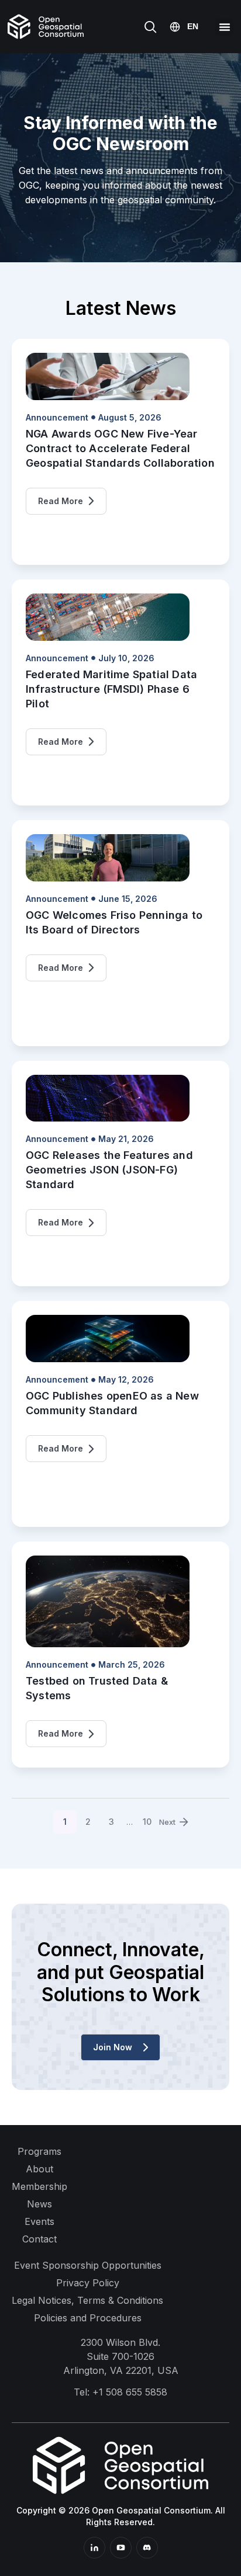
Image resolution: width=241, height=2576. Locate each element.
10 (151, 1818)
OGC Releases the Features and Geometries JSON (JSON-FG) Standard (109, 1170)
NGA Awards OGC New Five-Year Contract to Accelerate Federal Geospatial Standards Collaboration (120, 448)
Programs (39, 2151)
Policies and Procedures (88, 2318)
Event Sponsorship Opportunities (88, 2265)
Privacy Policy (88, 2283)
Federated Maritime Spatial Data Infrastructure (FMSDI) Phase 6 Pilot (111, 689)
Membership (39, 2186)
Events (39, 2221)
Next (167, 1822)
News (39, 2204)
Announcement (57, 417)
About (39, 2169)
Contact (39, 2239)
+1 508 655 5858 (130, 2392)
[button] (224, 27)
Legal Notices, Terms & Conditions (87, 2300)
